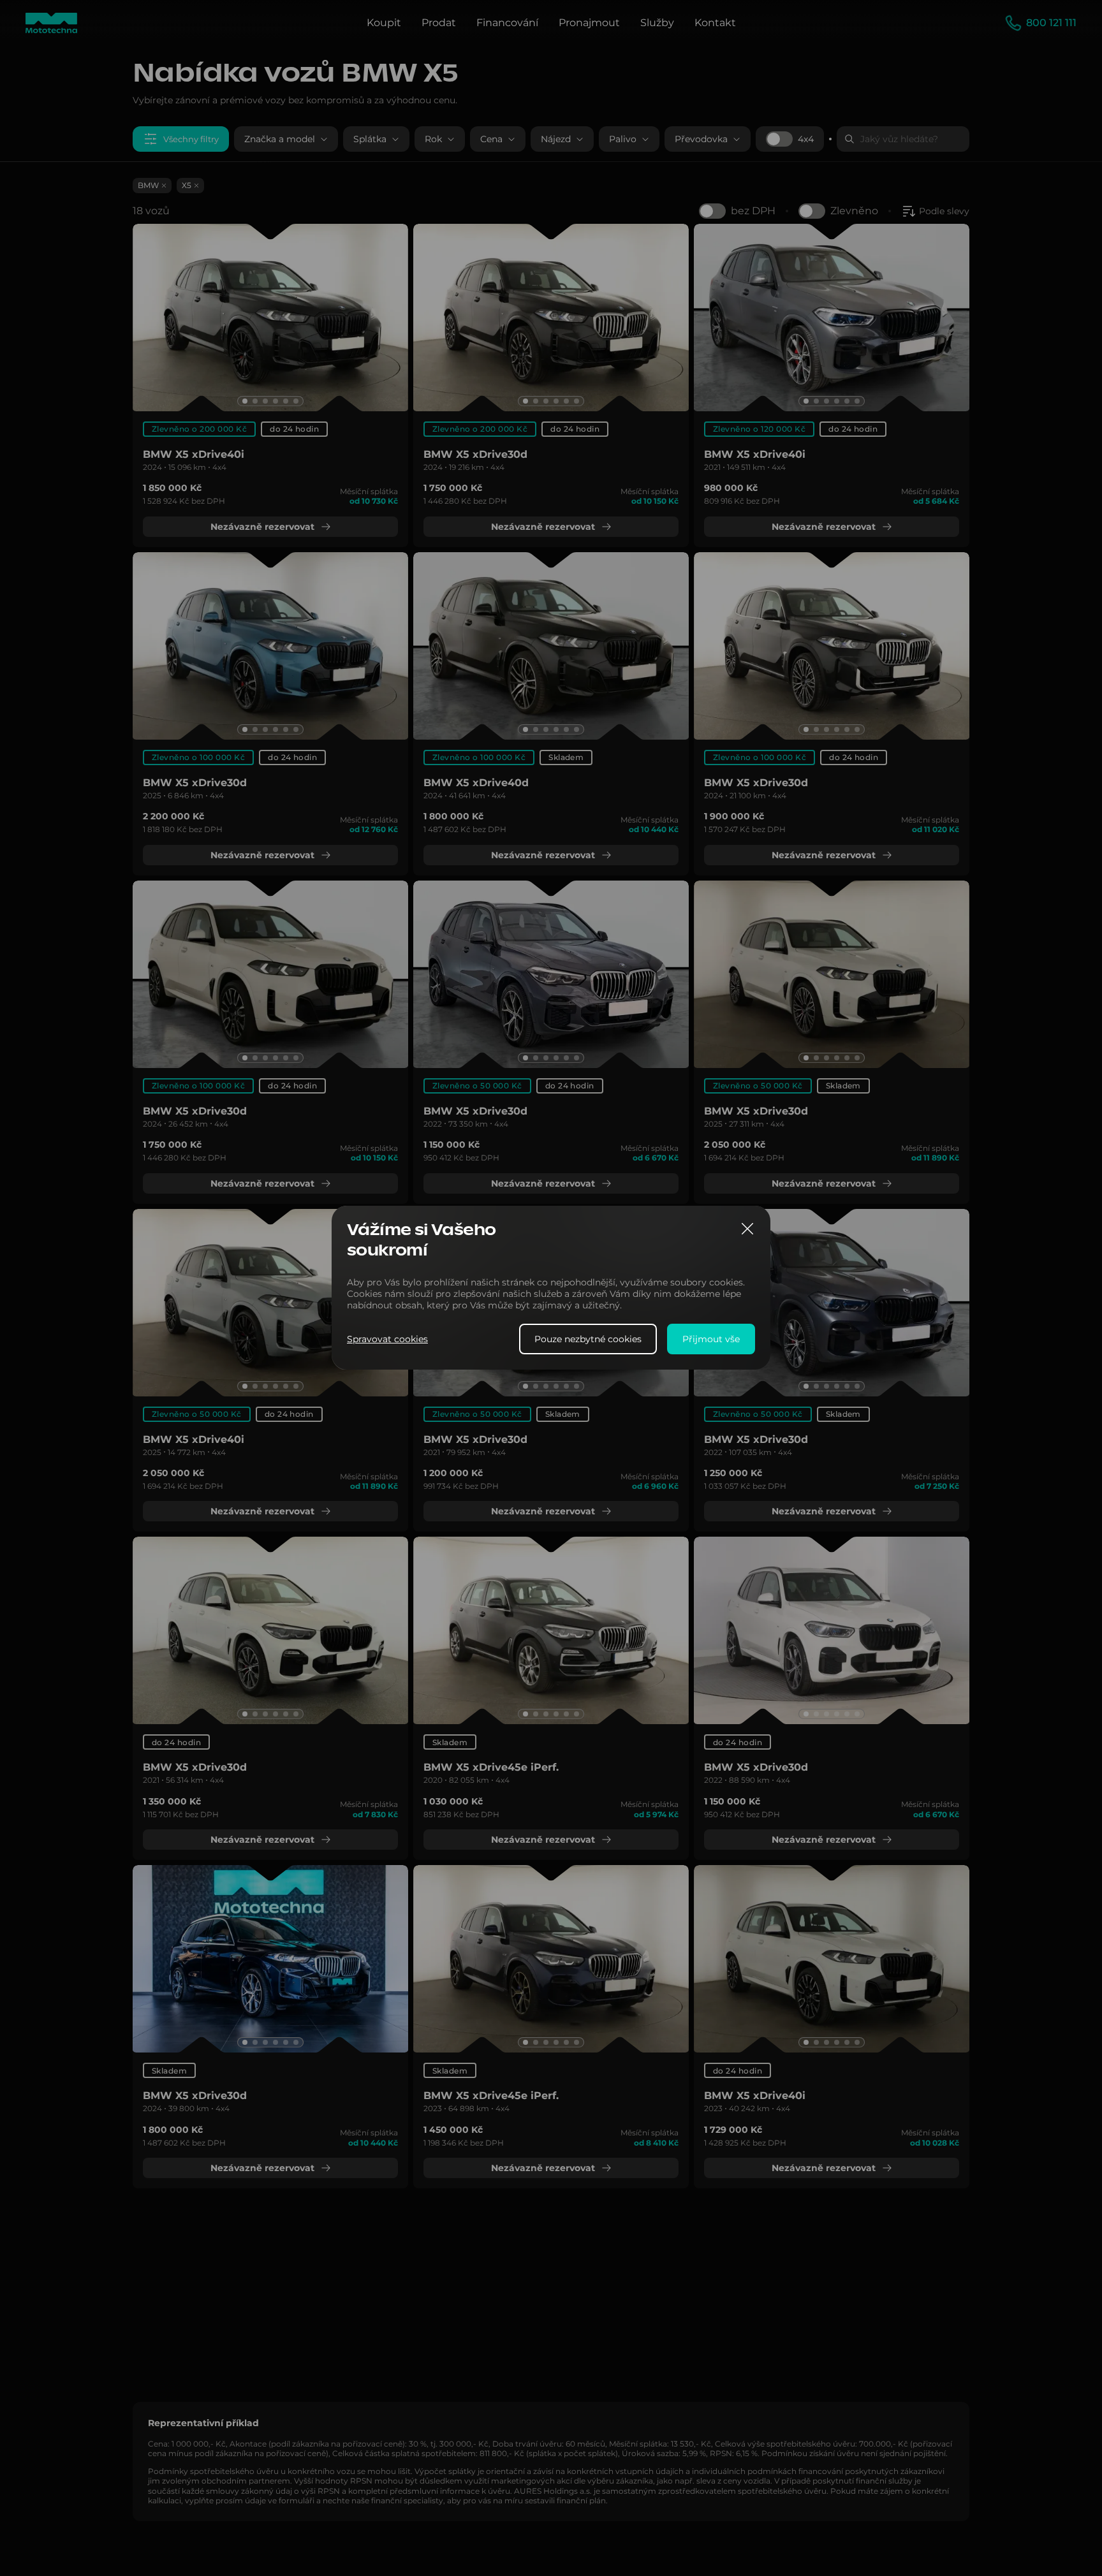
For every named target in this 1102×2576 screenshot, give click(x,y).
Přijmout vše (711, 1340)
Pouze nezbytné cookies (588, 1340)
